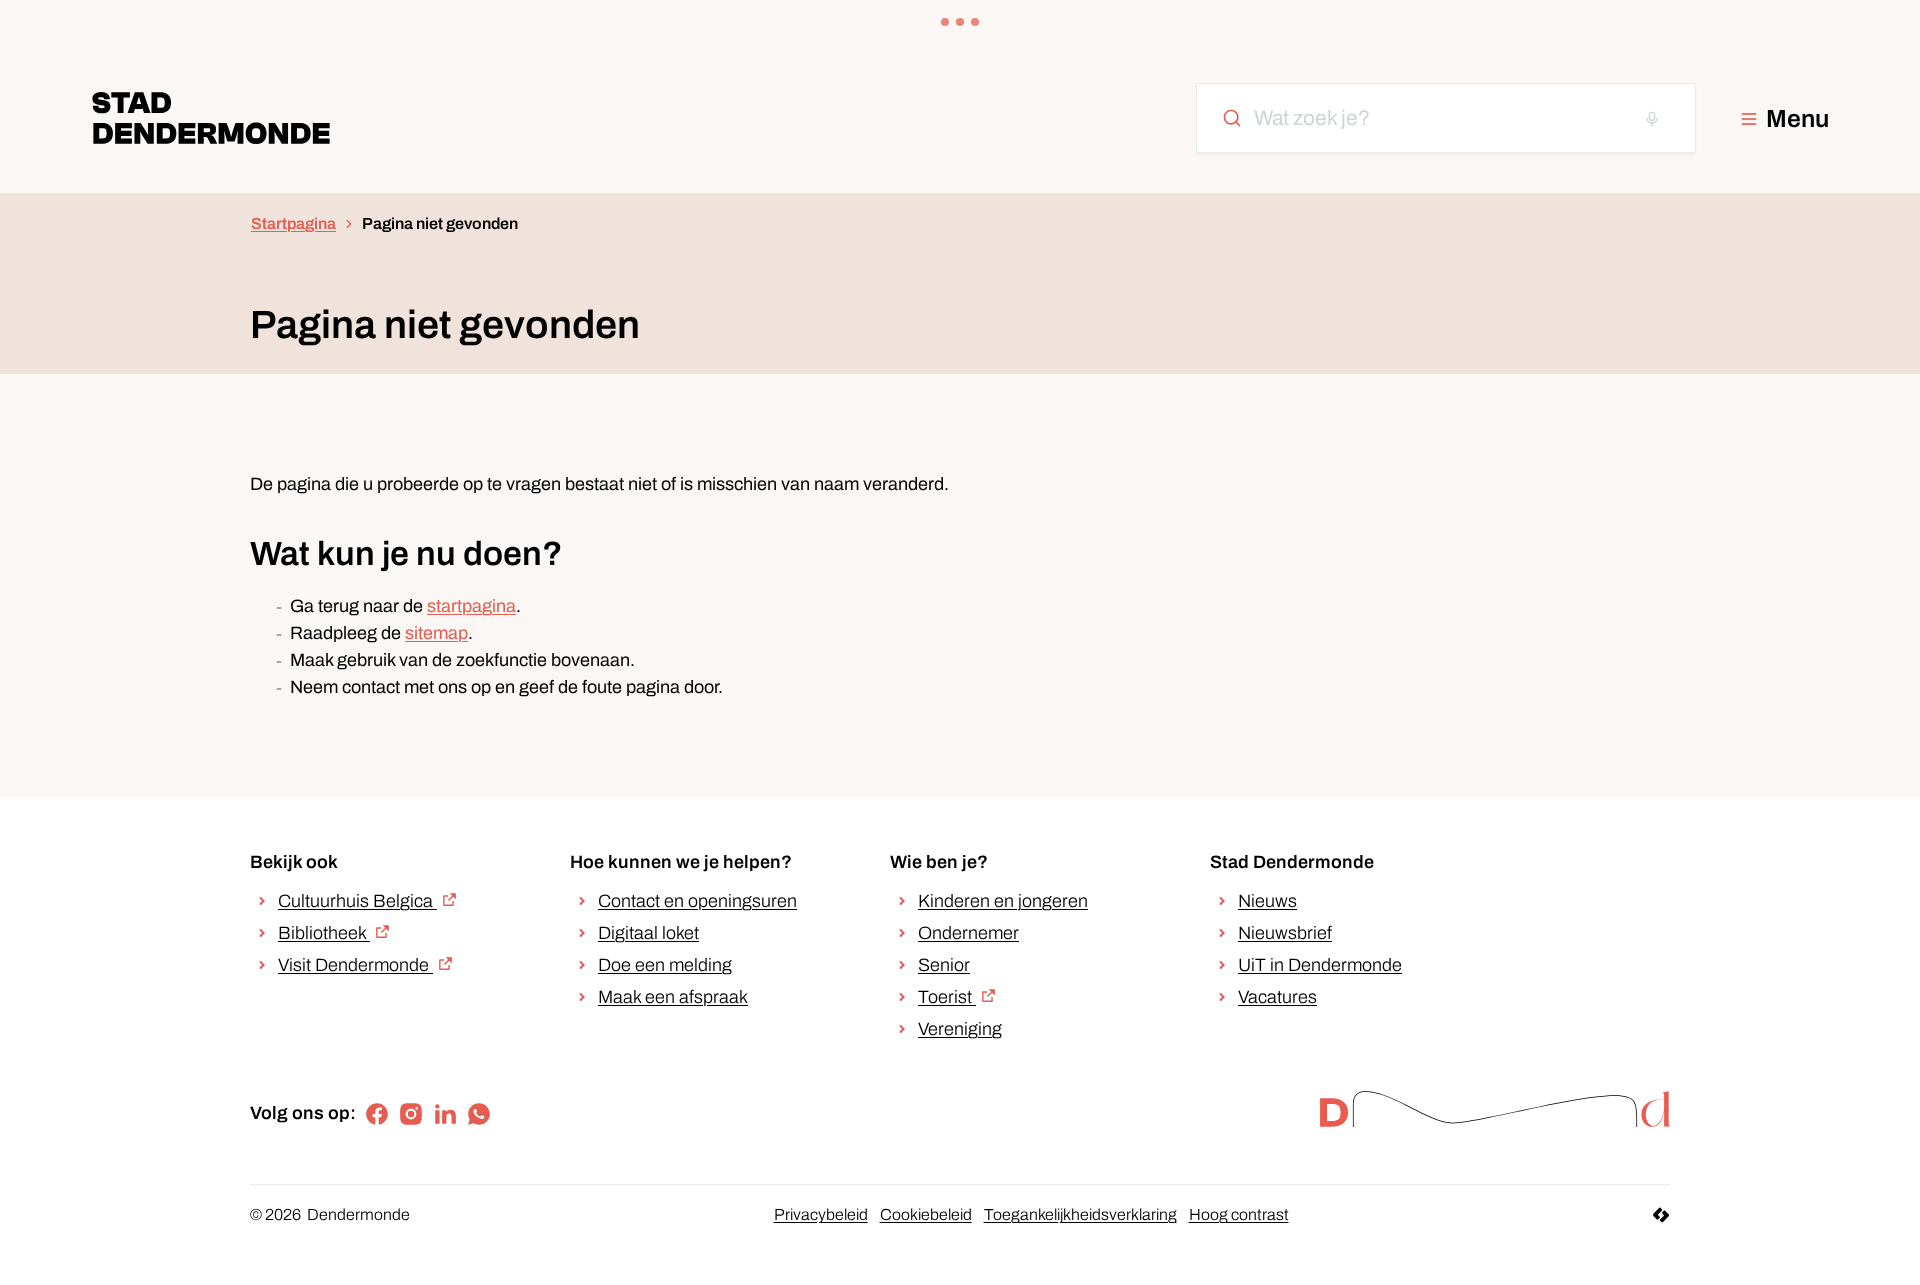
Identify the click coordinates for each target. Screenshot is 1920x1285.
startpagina (471, 606)
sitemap (436, 633)
